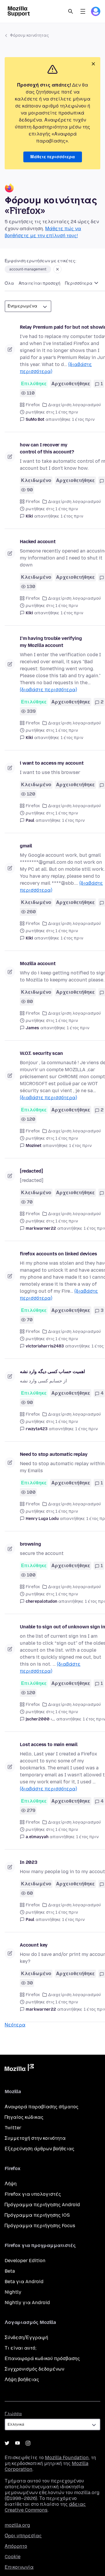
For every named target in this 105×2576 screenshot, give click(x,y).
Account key (34, 1945)
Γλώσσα (13, 2414)
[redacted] (31, 1171)
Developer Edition (25, 2261)
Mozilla (19, 2069)
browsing (30, 1544)
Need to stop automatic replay (54, 1454)
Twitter (13, 2128)
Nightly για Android (27, 2303)
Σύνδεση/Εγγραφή (26, 2337)
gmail (26, 846)
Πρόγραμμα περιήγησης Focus (40, 2226)
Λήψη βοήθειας (22, 2379)
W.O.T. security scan (41, 1053)
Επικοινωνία (19, 2567)
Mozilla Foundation (67, 2458)
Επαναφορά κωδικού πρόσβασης (42, 2358)
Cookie (13, 2557)
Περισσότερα (79, 283)
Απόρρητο (16, 2546)
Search (71, 11)
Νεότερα (15, 2025)
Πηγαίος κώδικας (24, 2117)
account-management (28, 269)
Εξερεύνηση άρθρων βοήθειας (40, 2149)
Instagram (28, 2443)
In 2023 (29, 1862)
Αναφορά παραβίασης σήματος (42, 2107)
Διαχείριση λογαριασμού (75, 405)
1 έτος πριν (83, 419)
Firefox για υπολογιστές (33, 2194)
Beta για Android (24, 2282)
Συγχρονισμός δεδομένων (34, 2369)
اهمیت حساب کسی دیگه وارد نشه (52, 1371)
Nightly (13, 2292)
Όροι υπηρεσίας (23, 2536)
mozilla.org (17, 2525)
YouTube (17, 2443)
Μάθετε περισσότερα (53, 157)
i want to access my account (52, 763)
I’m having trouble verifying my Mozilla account (51, 642)
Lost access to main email (49, 1744)
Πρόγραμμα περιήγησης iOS (37, 2215)
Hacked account (38, 542)
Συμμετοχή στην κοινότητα (35, 2138)
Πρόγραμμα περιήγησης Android (42, 2205)
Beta (10, 2271)
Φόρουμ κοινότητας (29, 35)
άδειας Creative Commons (45, 2507)
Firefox (33, 405)
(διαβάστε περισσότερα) (48, 690)
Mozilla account (38, 964)
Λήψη (11, 2184)
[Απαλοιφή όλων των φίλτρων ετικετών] (57, 269)
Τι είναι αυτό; (21, 2348)
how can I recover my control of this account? (47, 448)
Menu (83, 11)
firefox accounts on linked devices (58, 1254)
